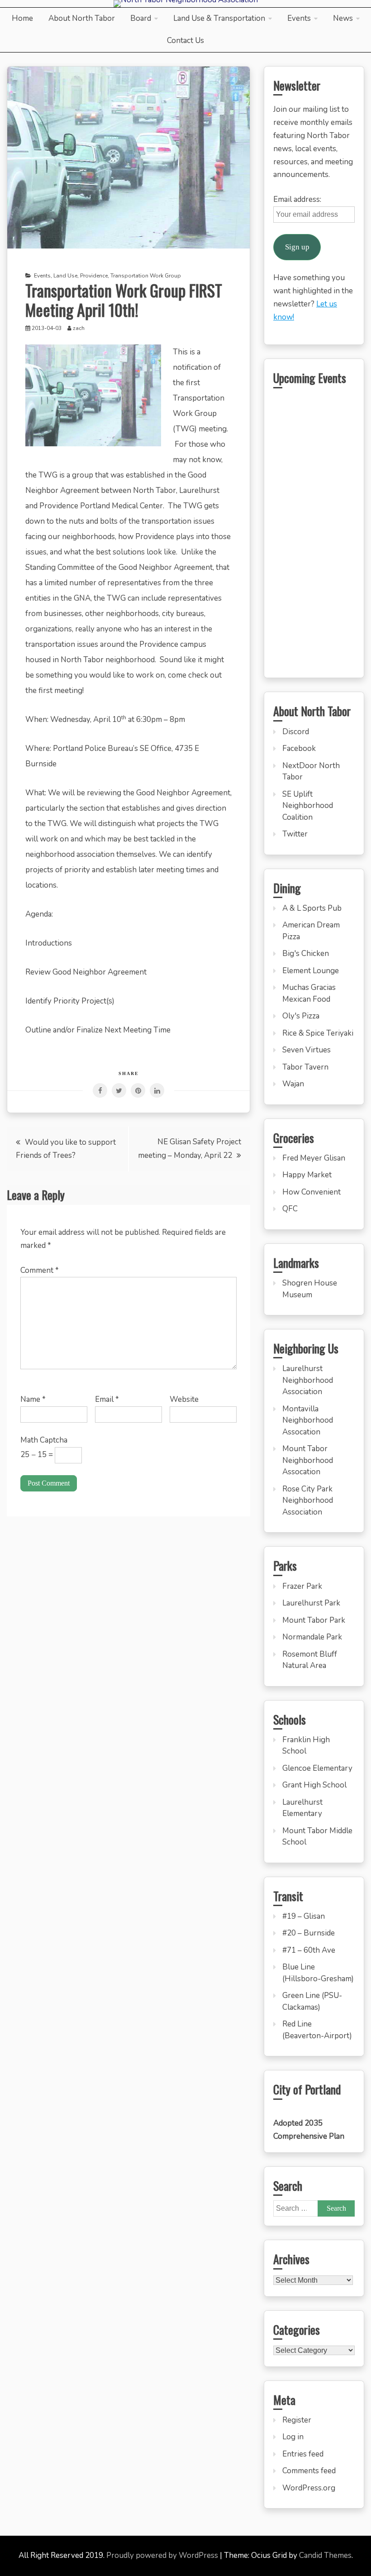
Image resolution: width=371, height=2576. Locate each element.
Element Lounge (311, 971)
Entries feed (303, 2454)
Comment (40, 1270)
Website (184, 1399)
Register (297, 2420)
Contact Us (185, 41)
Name (33, 1399)
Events (299, 18)
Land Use (65, 276)
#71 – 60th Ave (309, 1950)
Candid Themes (325, 2555)
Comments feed (309, 2471)
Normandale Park (312, 1637)
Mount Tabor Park (314, 1620)
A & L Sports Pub (312, 908)
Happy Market (307, 1175)
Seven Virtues (307, 1050)
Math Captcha (44, 1440)
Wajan (293, 1084)
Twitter (295, 834)
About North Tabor (82, 18)
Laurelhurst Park (311, 1603)
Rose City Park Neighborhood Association (308, 1501)
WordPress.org (309, 2488)
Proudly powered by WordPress (163, 2555)
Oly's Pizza (301, 1016)
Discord (296, 732)
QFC (290, 1209)
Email (107, 1399)
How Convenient (312, 1192)
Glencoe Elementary (317, 1768)
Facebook (299, 748)
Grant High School (314, 1785)
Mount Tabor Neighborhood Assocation (308, 1460)
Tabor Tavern (305, 1067)
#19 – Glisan (304, 1916)
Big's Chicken (306, 953)
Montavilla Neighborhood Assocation (308, 1420)
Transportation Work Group (146, 276)
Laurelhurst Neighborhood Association (308, 1380)
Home (22, 18)
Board (141, 18)
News (343, 18)
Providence (94, 276)
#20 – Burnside (309, 1933)
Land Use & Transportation (219, 18)
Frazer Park (302, 1586)
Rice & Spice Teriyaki (318, 1033)
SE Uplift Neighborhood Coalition (308, 806)
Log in (293, 2437)
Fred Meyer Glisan (314, 1158)
